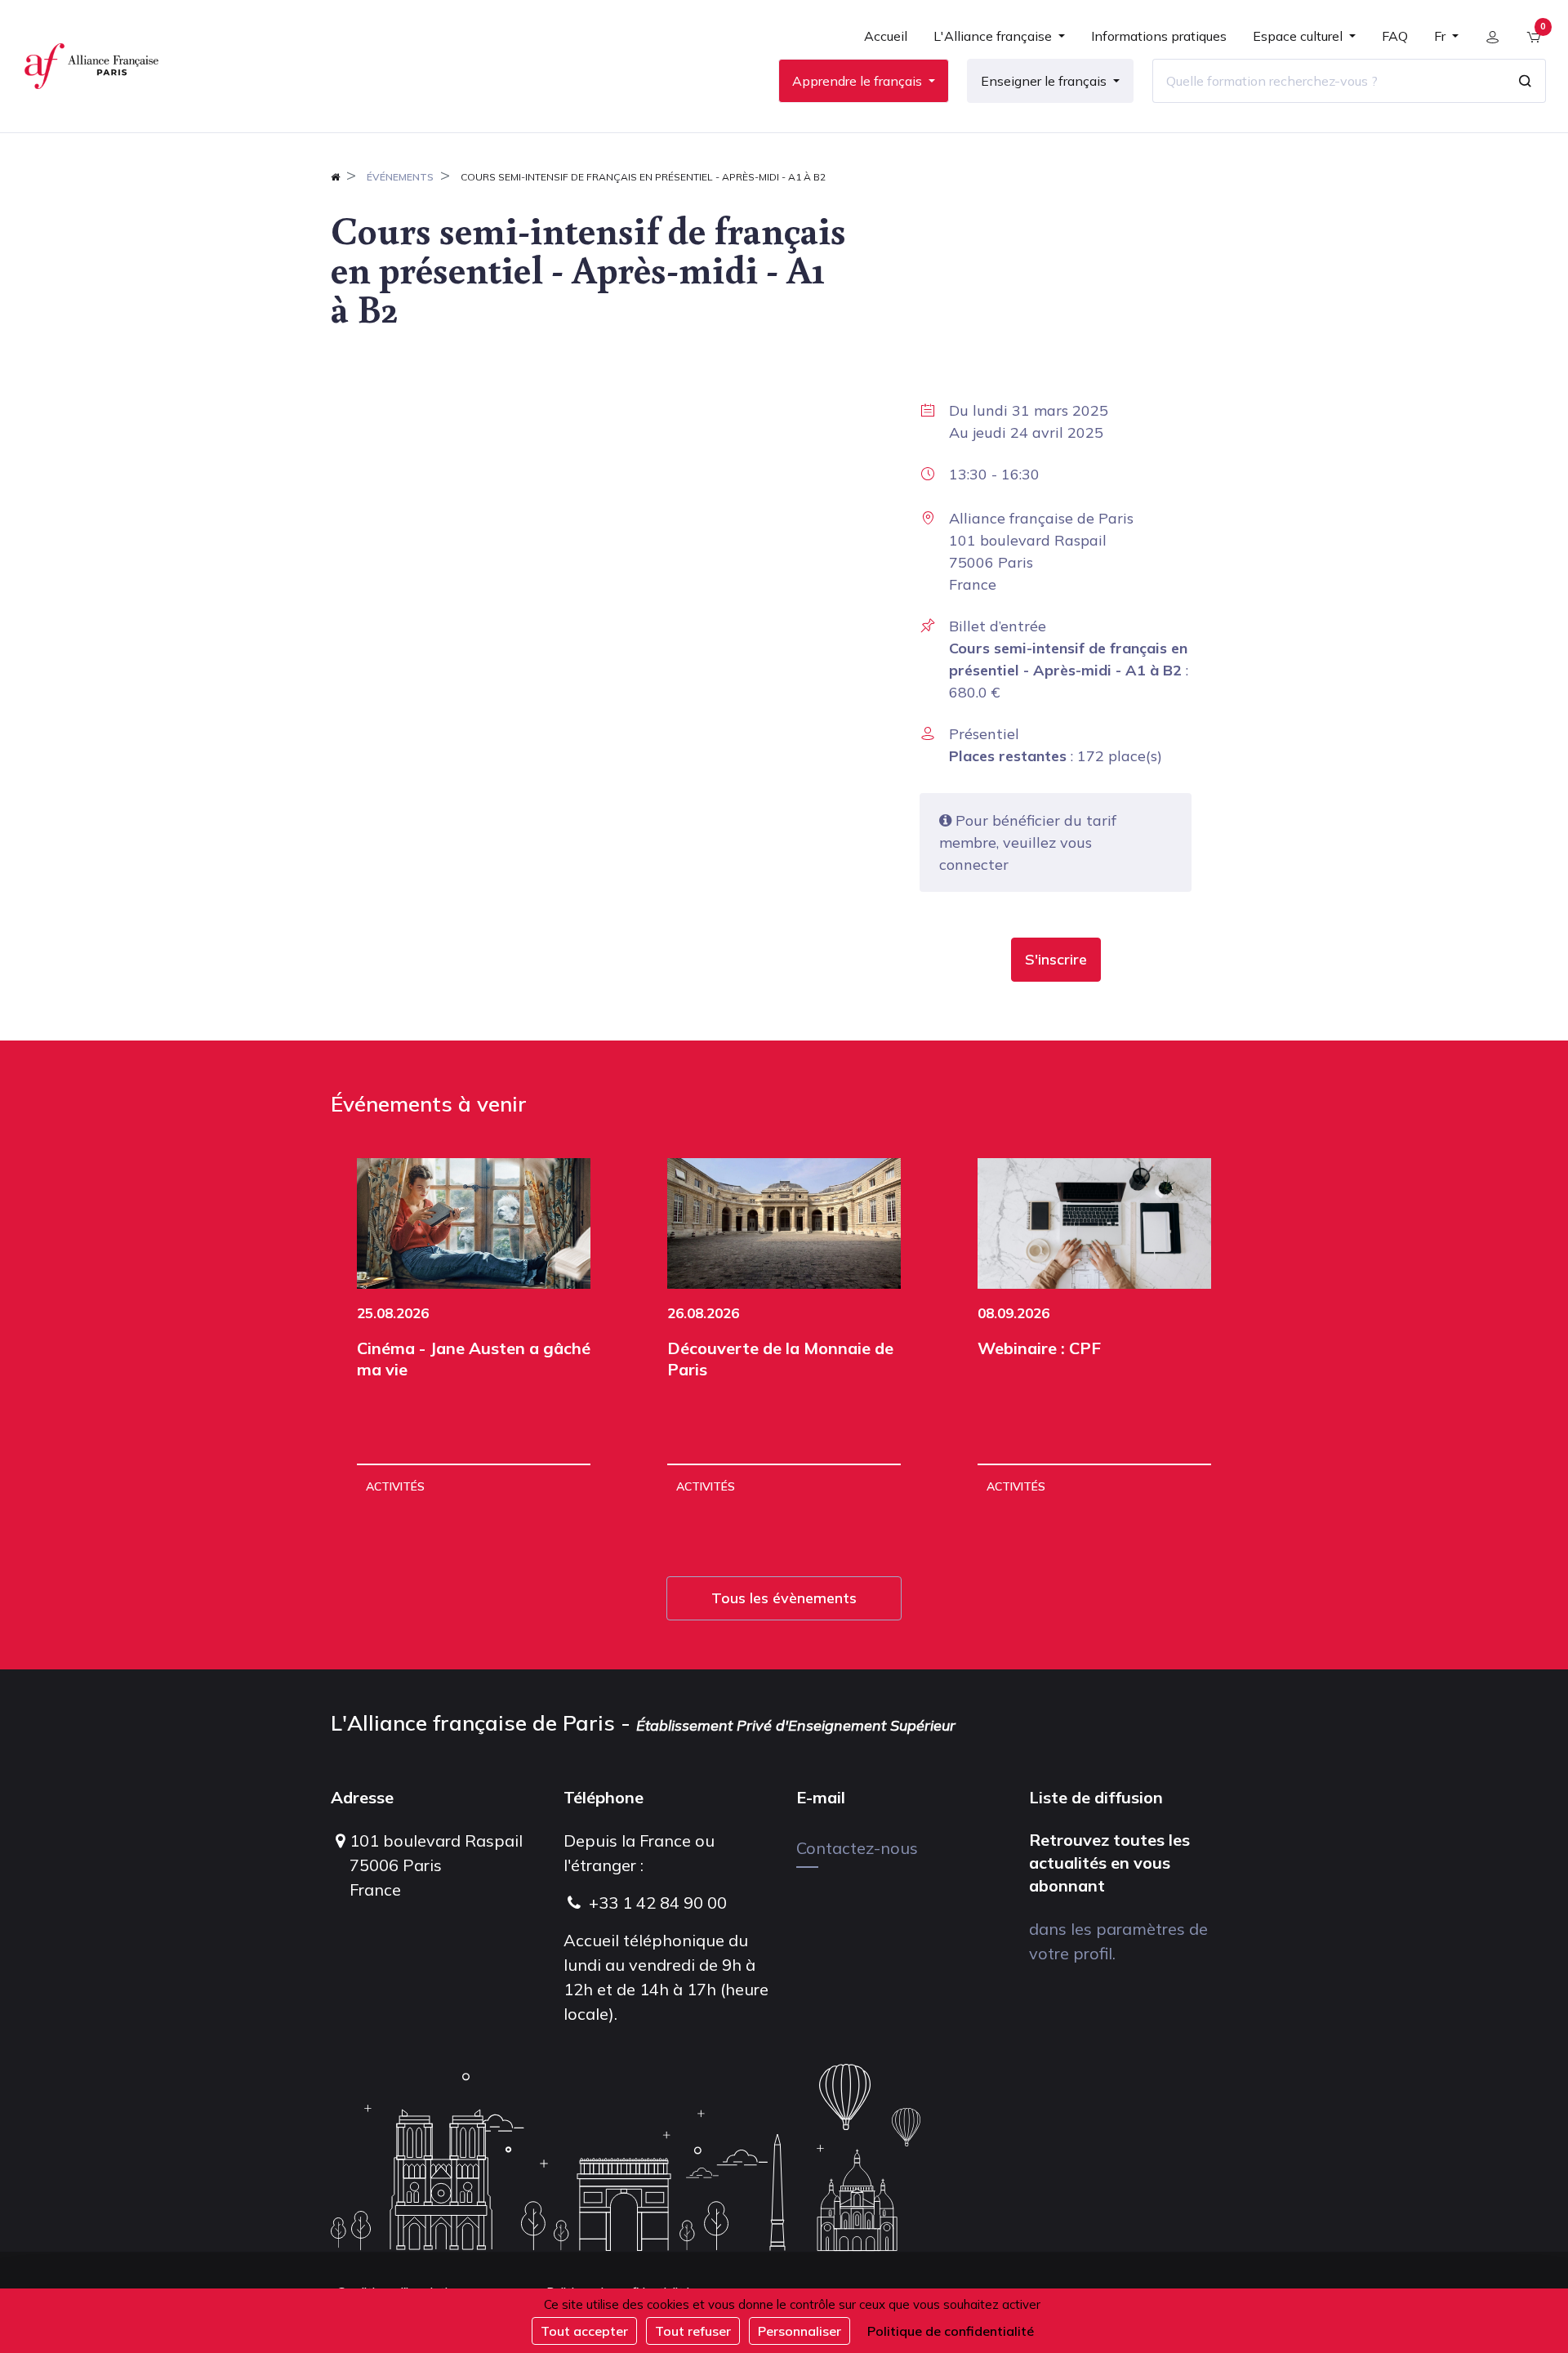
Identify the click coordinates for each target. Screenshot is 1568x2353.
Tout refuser (693, 2331)
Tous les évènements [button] (784, 1598)
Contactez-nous (857, 1848)
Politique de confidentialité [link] (951, 2331)
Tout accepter (584, 2331)
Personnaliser (800, 2331)
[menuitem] (886, 42)
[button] (1056, 960)
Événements (400, 177)
